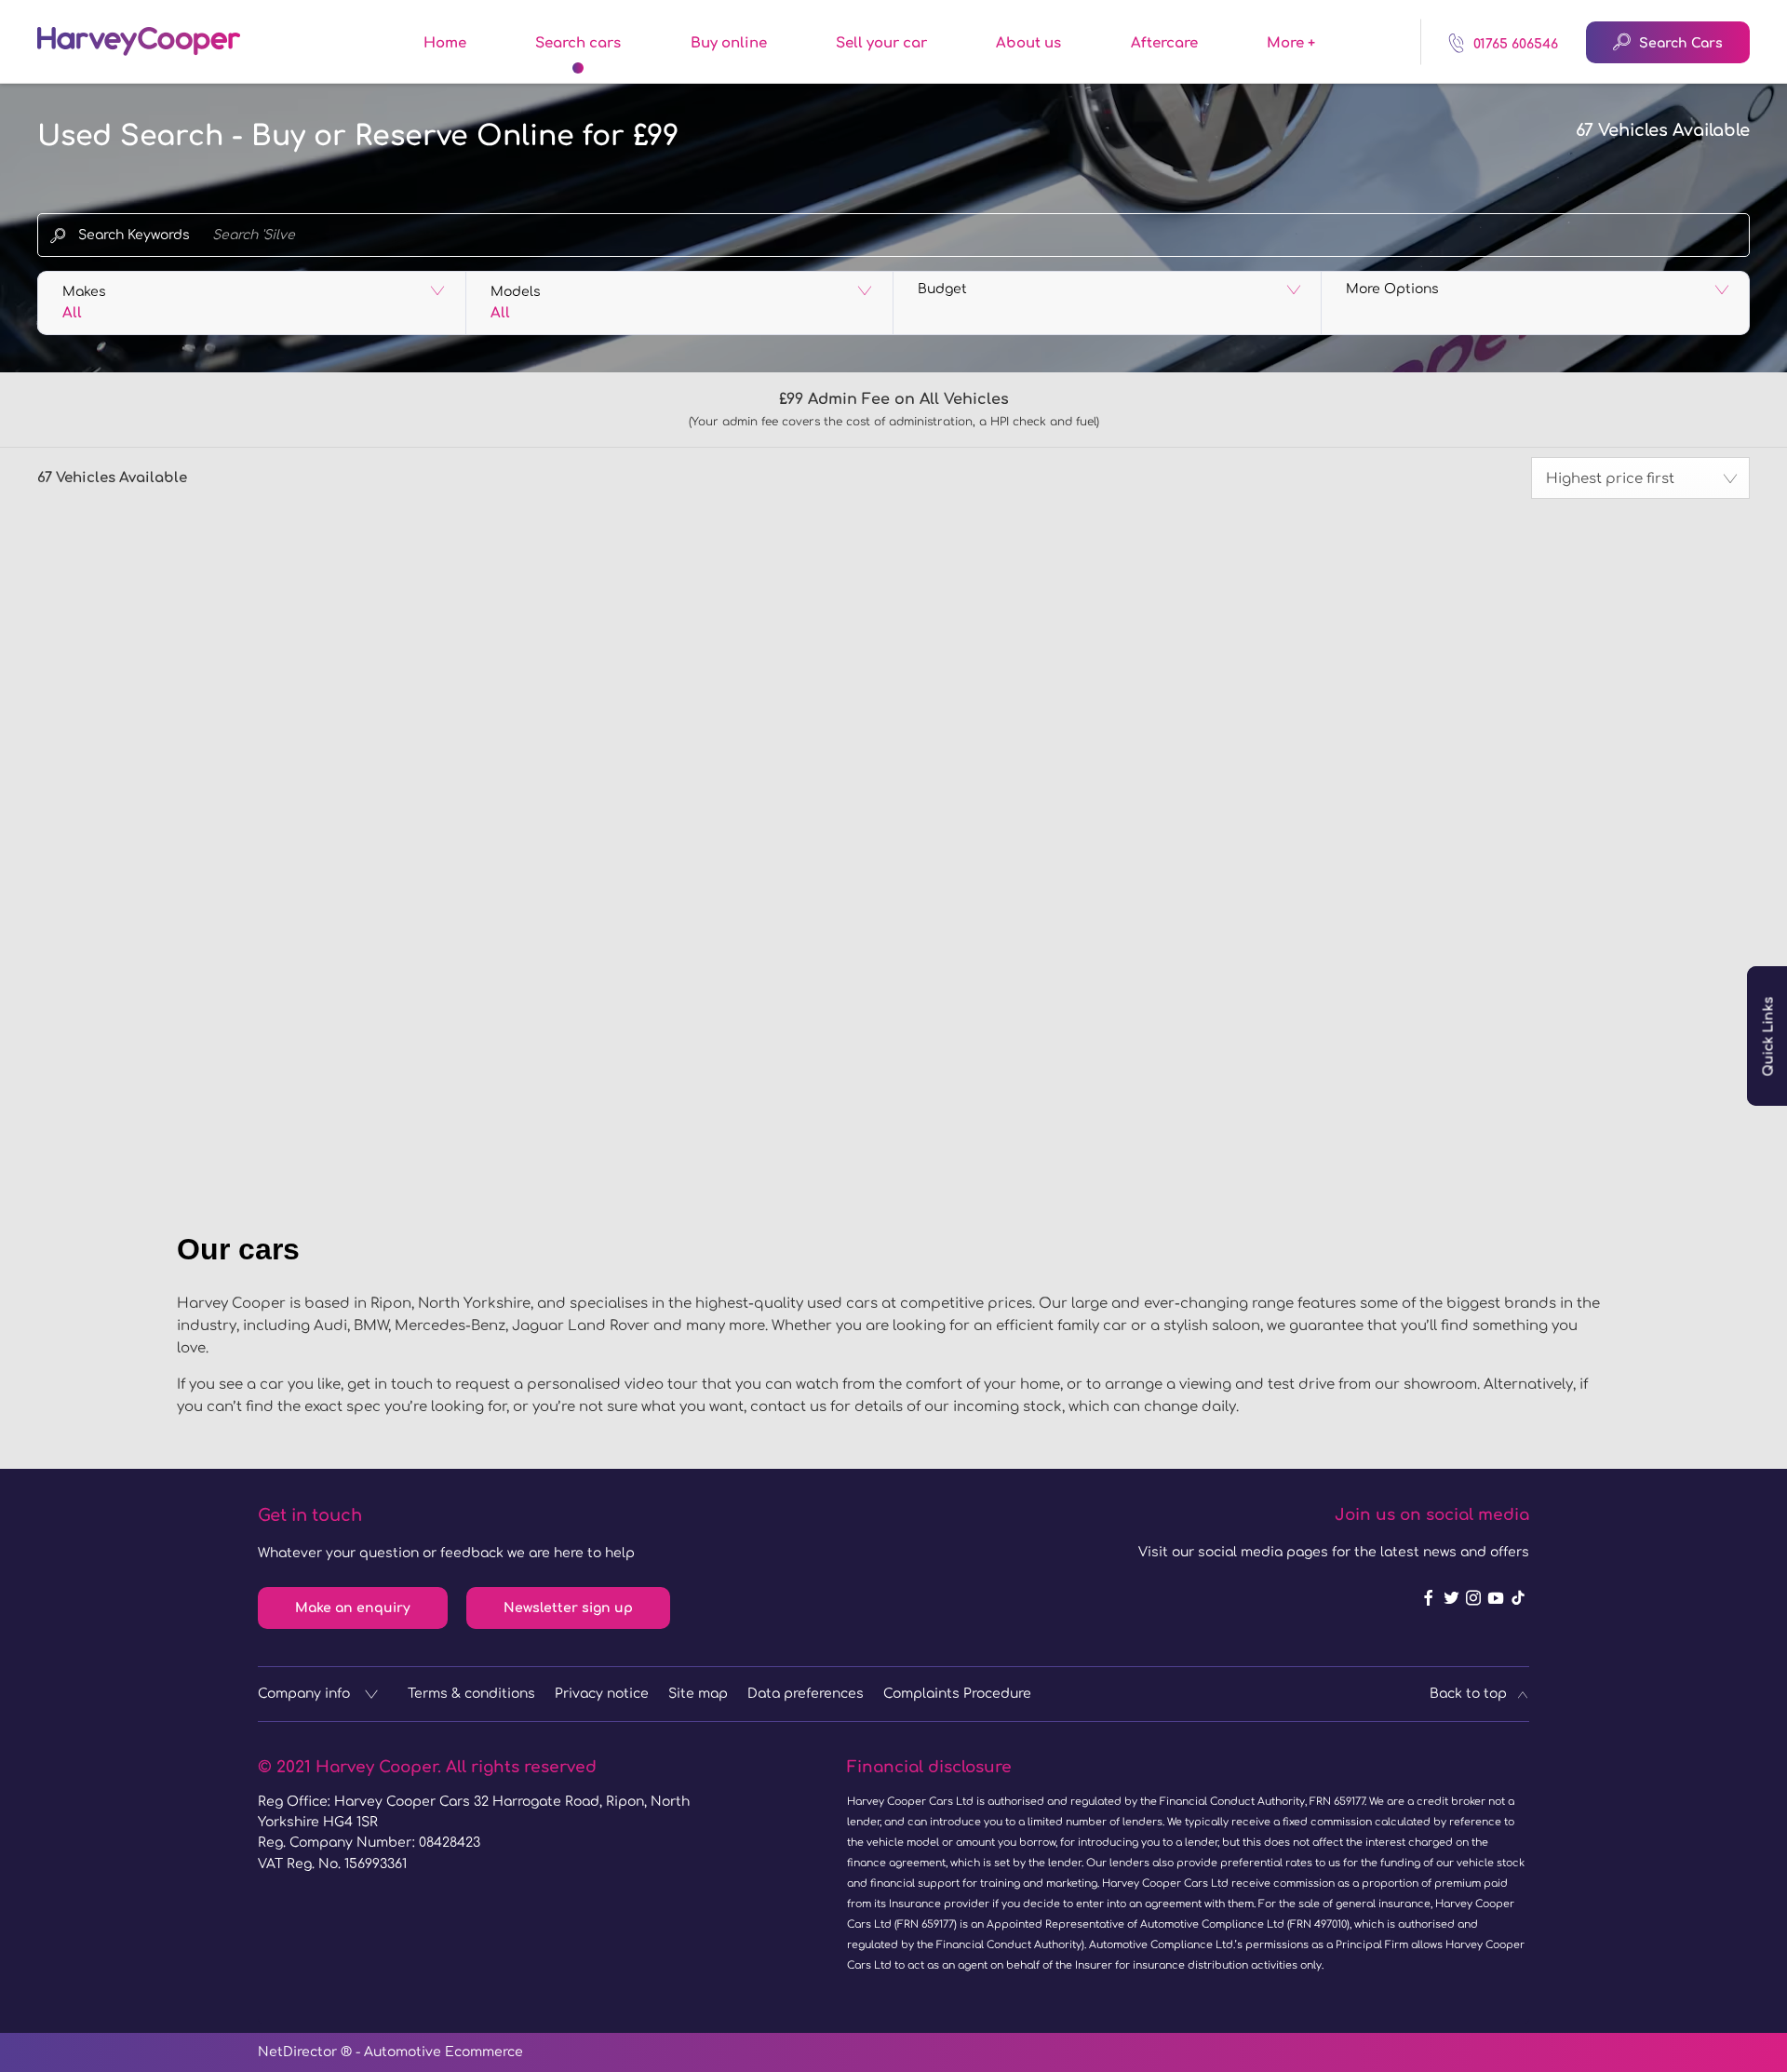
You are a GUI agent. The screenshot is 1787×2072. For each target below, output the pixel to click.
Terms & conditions (471, 1694)
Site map (698, 1694)
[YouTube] (1496, 1598)
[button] (251, 303)
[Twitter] (1451, 1598)
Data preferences (806, 1694)
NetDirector (299, 2052)
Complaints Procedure (957, 1694)
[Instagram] (1473, 1598)
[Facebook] (1429, 1598)
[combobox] (1640, 478)
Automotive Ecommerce (443, 2052)
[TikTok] (1518, 1598)
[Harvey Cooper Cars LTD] (139, 41)
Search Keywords (134, 235)
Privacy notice (602, 1694)
